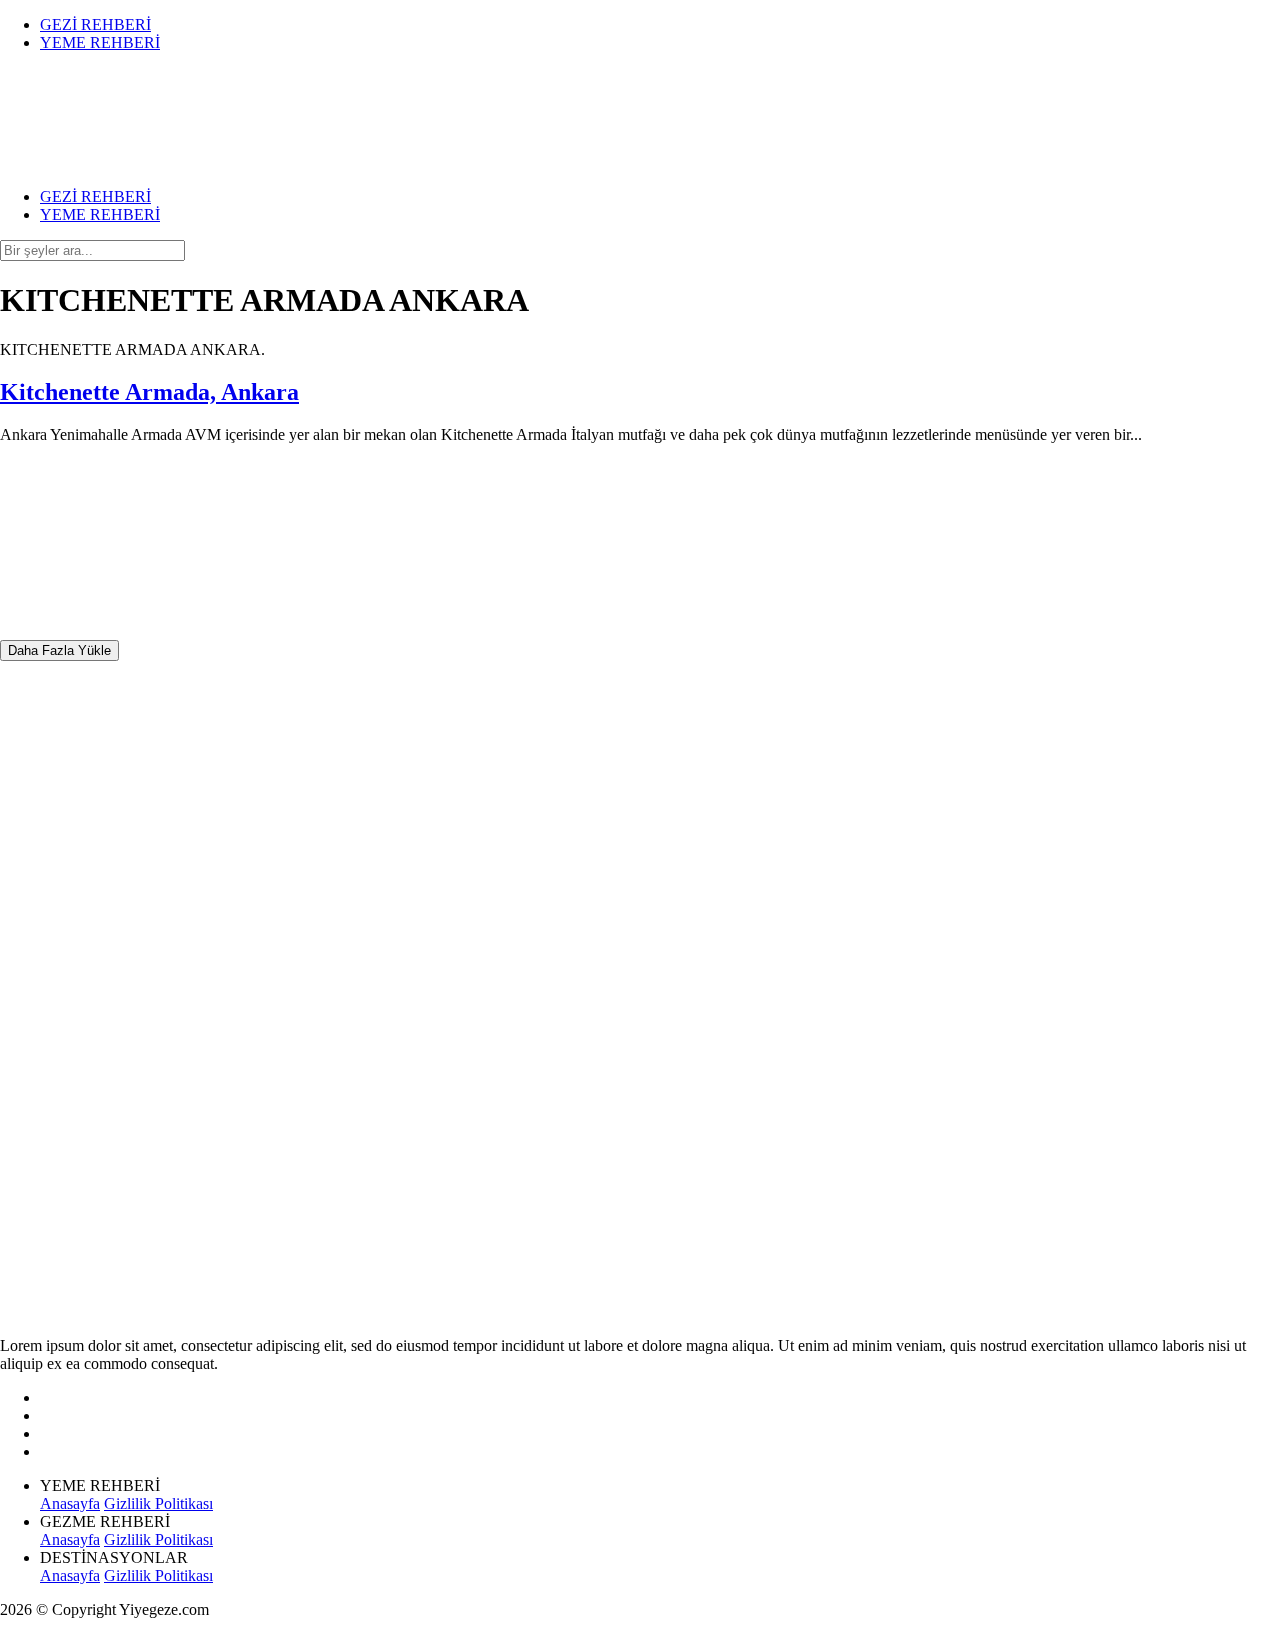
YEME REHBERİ (100, 42)
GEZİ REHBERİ (95, 24)
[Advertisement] (150, 961)
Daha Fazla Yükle (59, 650)
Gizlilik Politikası (158, 1503)
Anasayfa (70, 1503)
